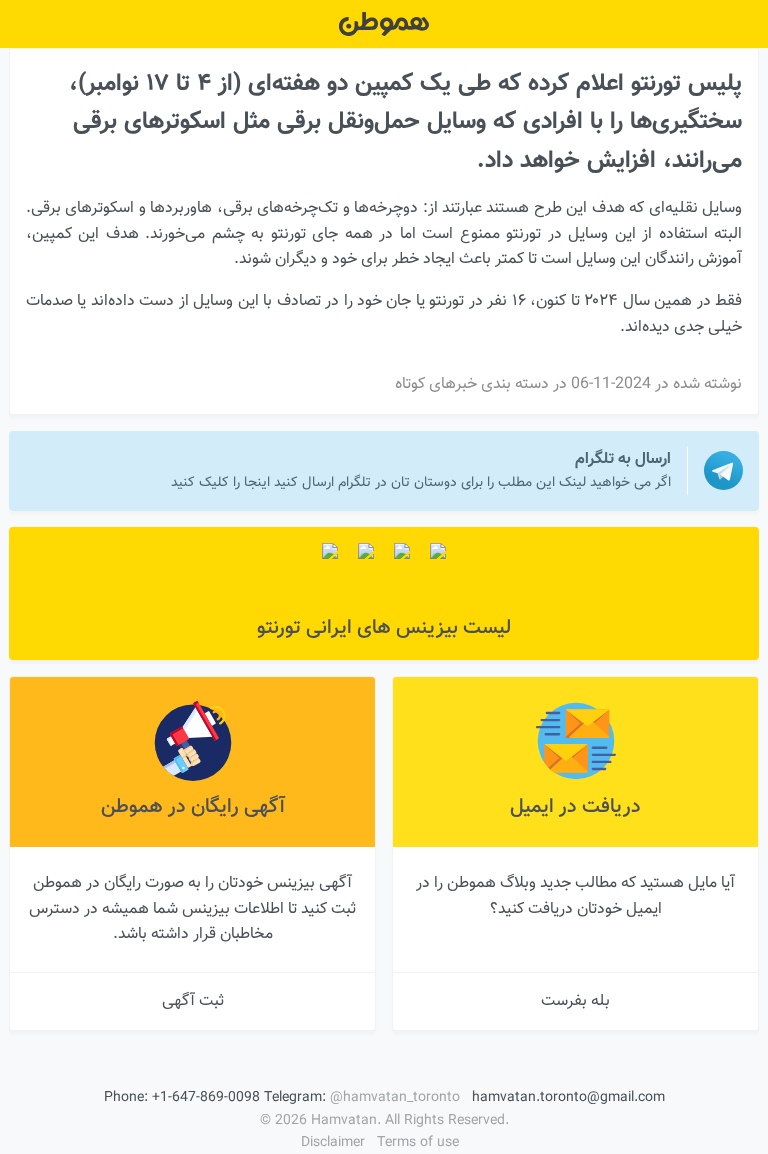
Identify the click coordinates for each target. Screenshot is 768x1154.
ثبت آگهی (193, 1001)
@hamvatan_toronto (395, 1098)
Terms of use (418, 1143)
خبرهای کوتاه (436, 384)
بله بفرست (575, 1001)
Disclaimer (333, 1143)
